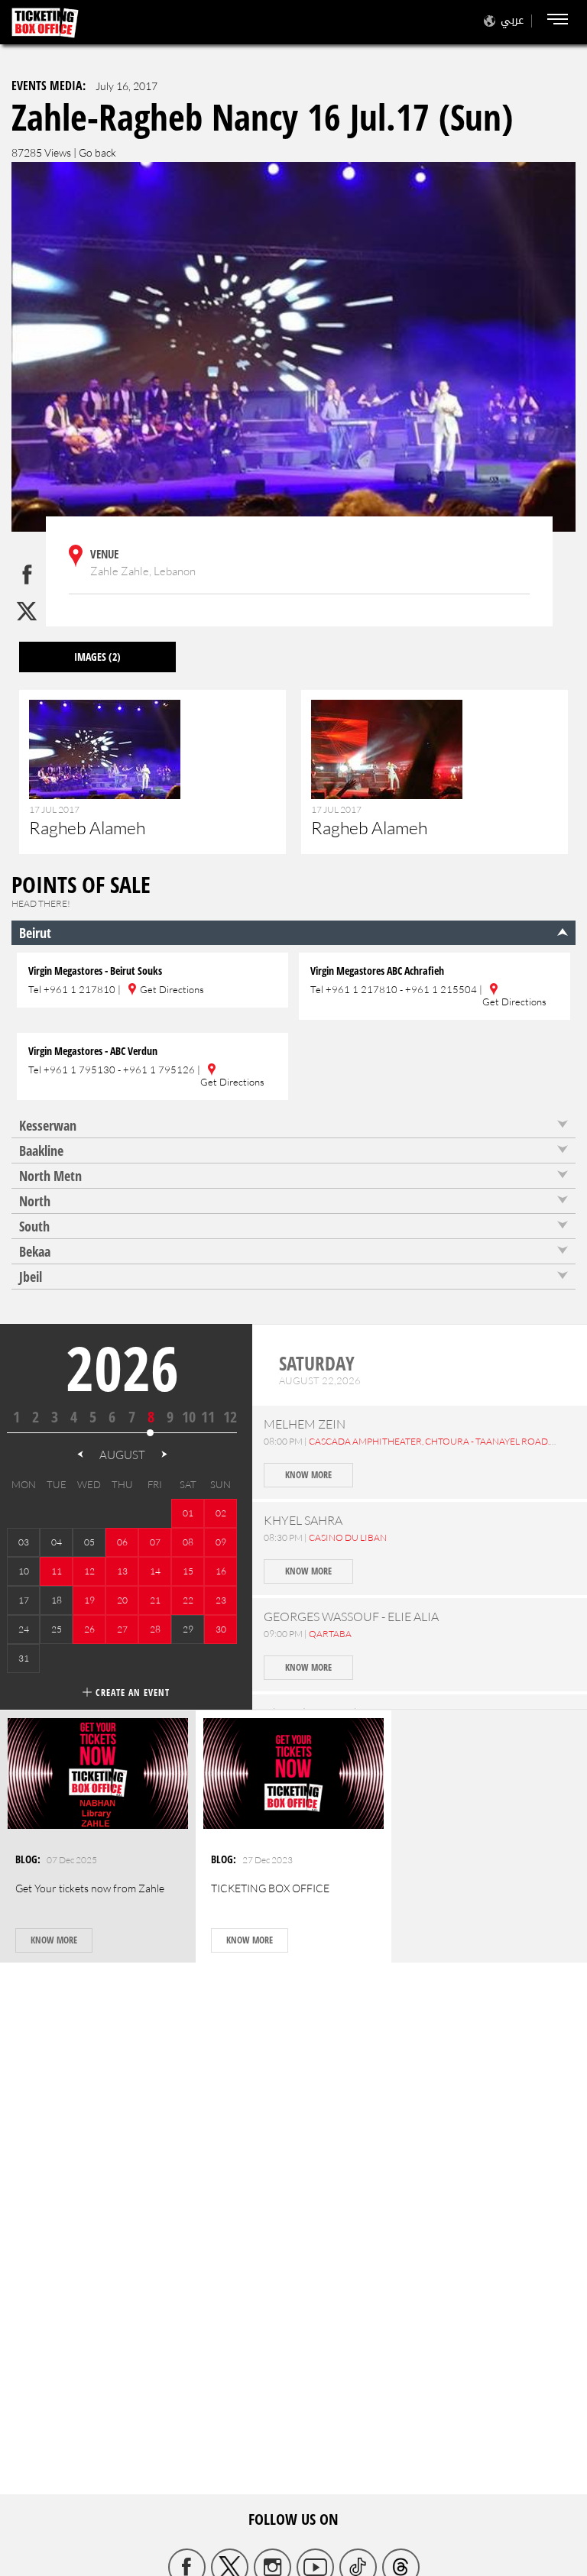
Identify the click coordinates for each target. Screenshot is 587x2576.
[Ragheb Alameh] (152, 780)
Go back (97, 152)
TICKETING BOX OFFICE (270, 1888)
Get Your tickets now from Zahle (90, 1888)
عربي (512, 20)
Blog (26, 1859)
